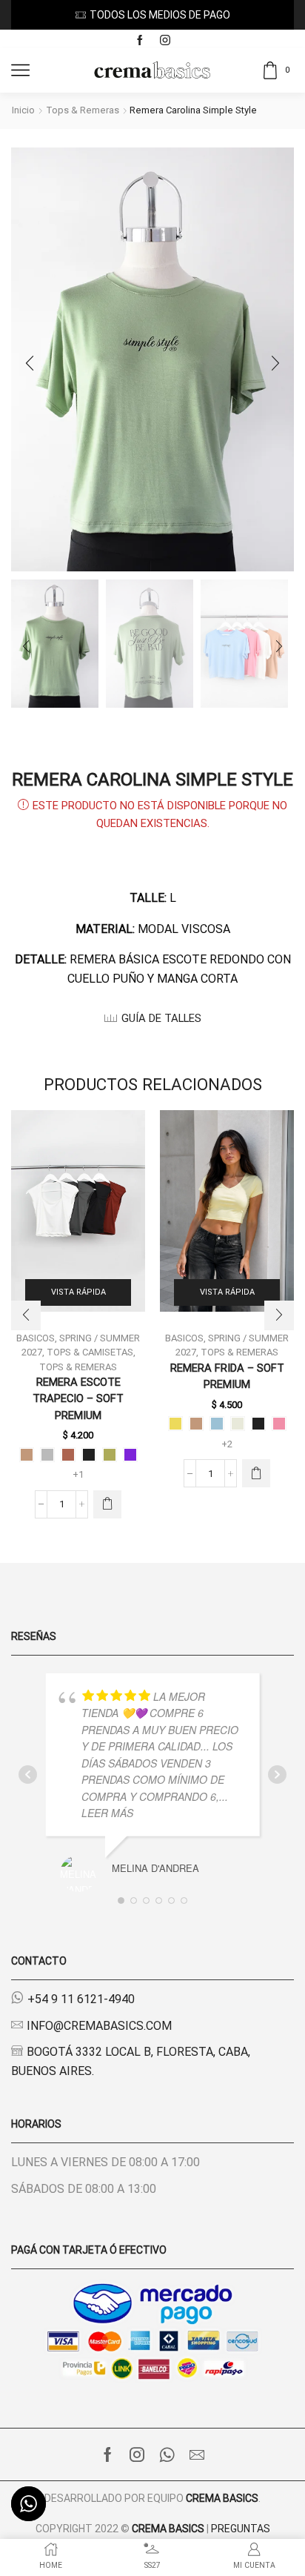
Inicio (23, 110)
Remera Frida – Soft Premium (227, 1376)
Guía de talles (161, 1018)
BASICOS (184, 1338)
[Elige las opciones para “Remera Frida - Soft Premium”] (256, 1473)
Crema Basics (222, 2498)
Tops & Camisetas (90, 1352)
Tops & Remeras (83, 110)
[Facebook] (140, 41)
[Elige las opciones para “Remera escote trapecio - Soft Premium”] (107, 1504)
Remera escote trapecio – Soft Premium (78, 1398)
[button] (30, 363)
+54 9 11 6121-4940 (81, 1999)
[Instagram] (165, 41)
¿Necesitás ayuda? (191, 15)
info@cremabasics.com (99, 2026)
